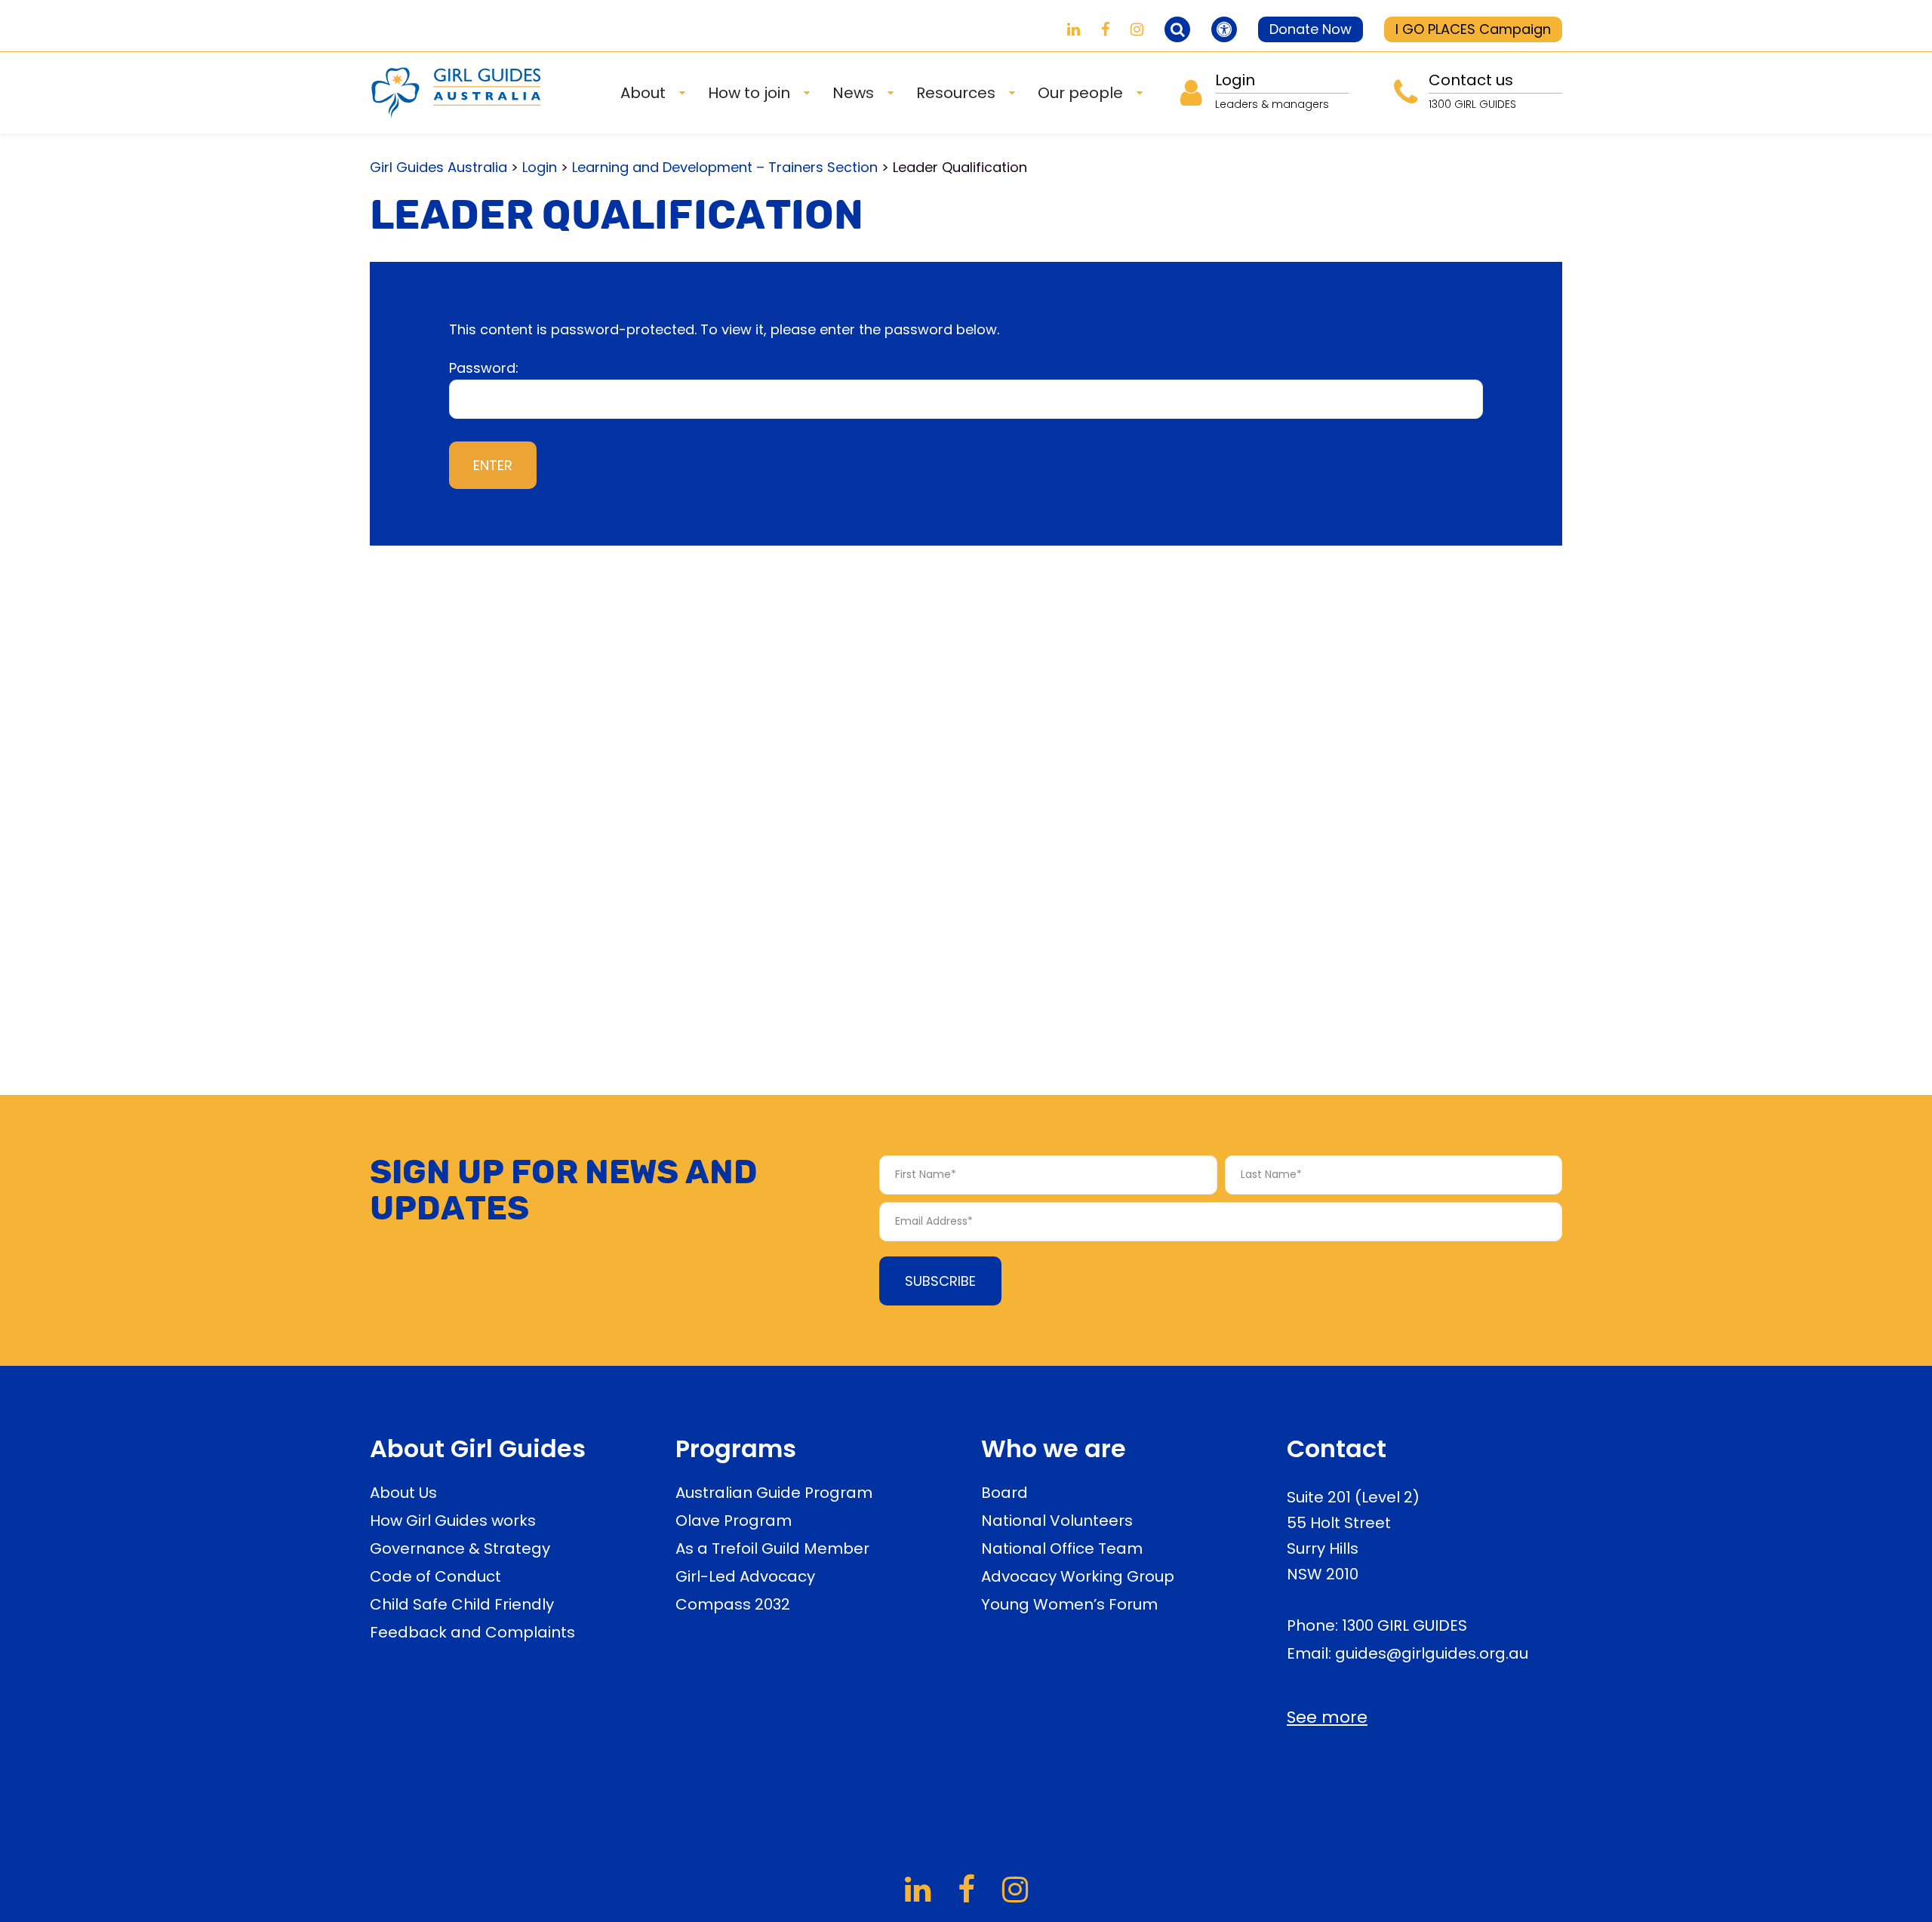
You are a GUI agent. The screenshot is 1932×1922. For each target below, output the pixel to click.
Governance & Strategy (460, 1548)
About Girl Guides (478, 1448)
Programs (736, 1448)
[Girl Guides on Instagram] (1137, 29)
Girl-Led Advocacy (745, 1576)
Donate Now (1311, 29)
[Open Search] (1177, 29)
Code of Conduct (435, 1576)
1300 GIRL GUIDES (1404, 1625)
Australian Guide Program (774, 1493)
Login (540, 167)
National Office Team (1062, 1548)
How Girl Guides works (453, 1521)
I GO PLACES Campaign (1473, 29)
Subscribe (940, 1281)
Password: (484, 368)
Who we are (1054, 1448)
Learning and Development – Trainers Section (725, 167)
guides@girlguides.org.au (1432, 1653)
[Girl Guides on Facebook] (1105, 29)
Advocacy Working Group (1078, 1576)
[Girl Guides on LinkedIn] (1074, 29)
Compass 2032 (733, 1604)
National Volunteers (1057, 1521)
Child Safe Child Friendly (462, 1604)
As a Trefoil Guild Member (772, 1548)
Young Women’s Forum (1069, 1604)
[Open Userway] (1224, 29)
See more (1327, 1717)
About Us (403, 1493)
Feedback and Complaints (472, 1632)
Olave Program (734, 1521)
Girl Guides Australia (438, 167)
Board (1004, 1493)
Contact (1337, 1448)
